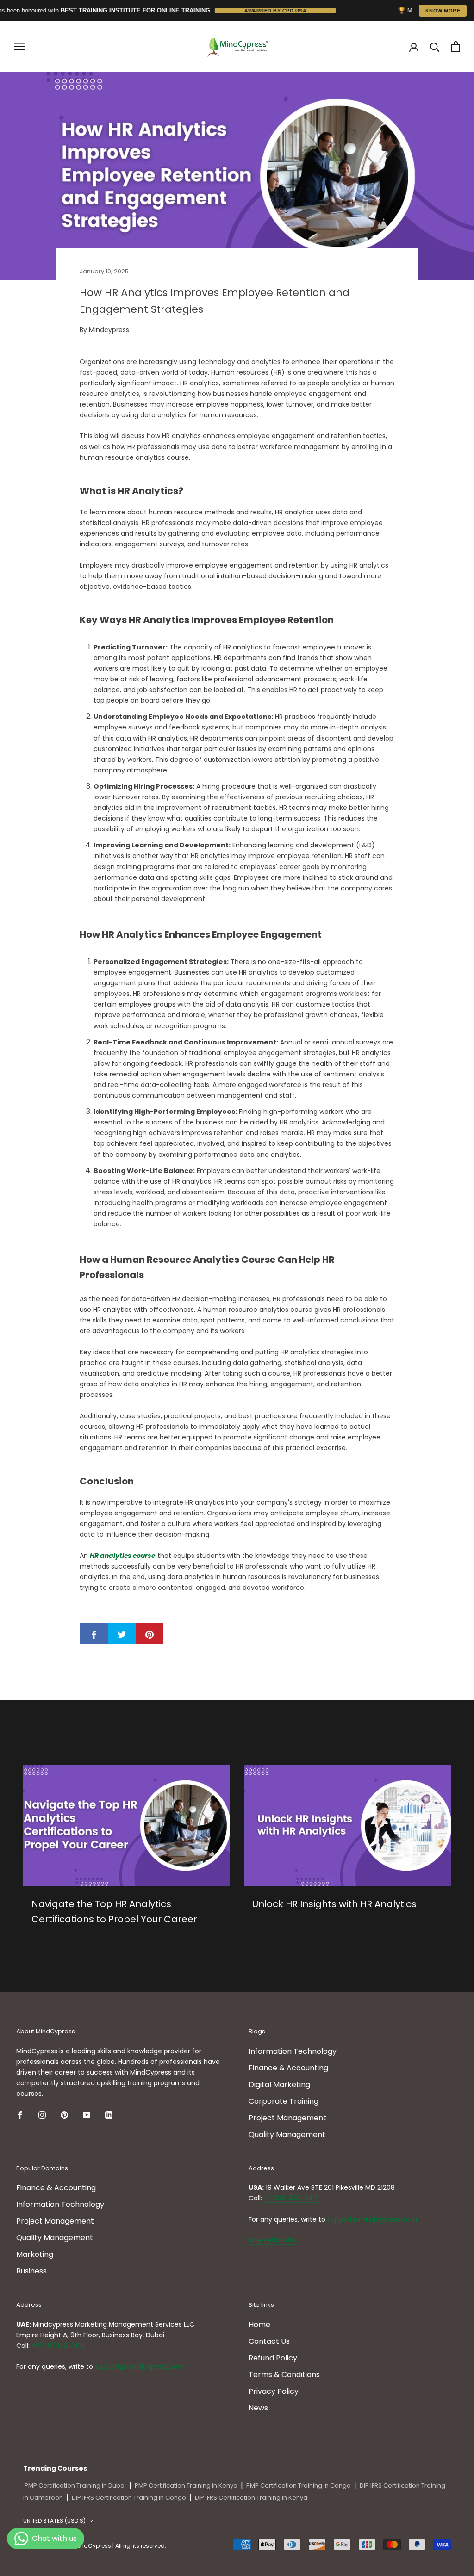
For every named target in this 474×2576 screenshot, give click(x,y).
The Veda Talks (273, 2240)
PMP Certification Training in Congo (299, 2486)
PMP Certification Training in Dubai (75, 2486)
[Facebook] (20, 2114)
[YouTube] (87, 2114)
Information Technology (293, 2051)
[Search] (435, 46)
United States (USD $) (54, 2521)
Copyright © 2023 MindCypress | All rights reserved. (95, 2546)
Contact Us (269, 2341)
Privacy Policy (274, 2391)
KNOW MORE (443, 11)
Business (31, 2271)
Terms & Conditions (284, 2375)
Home (259, 2325)
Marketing (35, 2254)
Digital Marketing (279, 2085)
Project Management (287, 2118)
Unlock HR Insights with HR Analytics (334, 1904)
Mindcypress (109, 330)
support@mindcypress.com (372, 2219)
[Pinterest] (64, 2114)
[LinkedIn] (109, 2114)
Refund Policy (273, 2358)
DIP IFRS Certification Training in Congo (129, 2498)
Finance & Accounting (288, 2068)
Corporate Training (284, 2101)
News (258, 2408)
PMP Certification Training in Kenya (186, 2486)
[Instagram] (42, 2114)
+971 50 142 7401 (58, 2346)
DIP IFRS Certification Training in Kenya (251, 2498)
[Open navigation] (19, 46)
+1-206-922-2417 (291, 2198)
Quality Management (287, 2134)
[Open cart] (456, 46)
